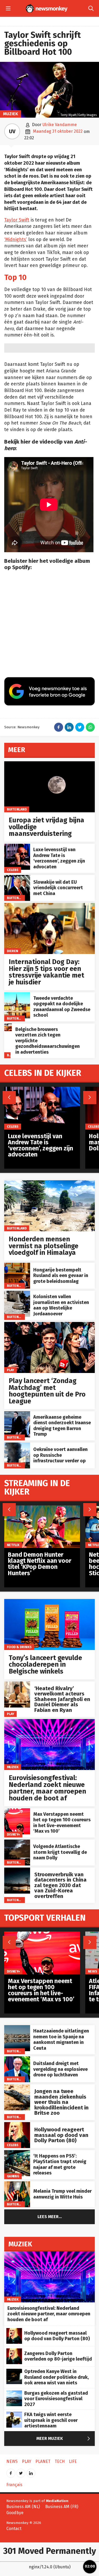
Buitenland (17, 809)
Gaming (13, 2176)
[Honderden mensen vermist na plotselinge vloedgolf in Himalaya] (49, 1183)
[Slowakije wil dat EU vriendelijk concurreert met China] (17, 878)
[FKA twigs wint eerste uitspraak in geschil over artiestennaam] (14, 2415)
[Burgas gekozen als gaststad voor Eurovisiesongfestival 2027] (14, 2393)
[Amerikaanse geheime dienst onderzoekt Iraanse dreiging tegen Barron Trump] (17, 1414)
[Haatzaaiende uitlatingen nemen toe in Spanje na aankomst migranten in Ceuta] (17, 2028)
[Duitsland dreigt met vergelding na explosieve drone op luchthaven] (17, 2059)
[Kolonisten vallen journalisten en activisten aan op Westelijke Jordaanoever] (17, 1294)
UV (12, 131)
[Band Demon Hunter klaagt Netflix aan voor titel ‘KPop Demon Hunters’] (42, 1508)
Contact (14, 2529)
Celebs (13, 870)
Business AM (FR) (62, 2507)
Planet (43, 2461)
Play (11, 1370)
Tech (60, 2461)
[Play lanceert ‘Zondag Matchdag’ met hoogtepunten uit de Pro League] (49, 1325)
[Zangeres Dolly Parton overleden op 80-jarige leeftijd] (14, 2351)
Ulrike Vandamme (60, 125)
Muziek (11, 114)
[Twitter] (21, 2471)
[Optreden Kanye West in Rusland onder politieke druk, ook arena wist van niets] (14, 2372)
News (93, 1971)
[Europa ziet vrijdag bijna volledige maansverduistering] (49, 764)
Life (73, 2461)
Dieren (13, 951)
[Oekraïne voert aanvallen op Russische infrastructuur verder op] (17, 1445)
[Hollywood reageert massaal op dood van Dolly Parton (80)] (17, 2125)
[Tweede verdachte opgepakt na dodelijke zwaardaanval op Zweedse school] (17, 995)
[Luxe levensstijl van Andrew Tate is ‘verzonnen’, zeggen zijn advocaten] (17, 847)
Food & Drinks (19, 1647)
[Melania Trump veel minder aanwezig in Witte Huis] (17, 2184)
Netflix (13, 1545)
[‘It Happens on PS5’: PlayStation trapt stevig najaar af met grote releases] (17, 2153)
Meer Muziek (64, 2439)
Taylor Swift (17, 220)
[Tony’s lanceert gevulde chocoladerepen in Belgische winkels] (49, 1602)
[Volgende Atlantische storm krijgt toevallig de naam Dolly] (17, 1842)
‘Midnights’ (16, 240)
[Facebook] (11, 2471)
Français (14, 2485)
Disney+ (13, 1834)
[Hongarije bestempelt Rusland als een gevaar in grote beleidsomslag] (17, 1266)
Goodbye (15, 2513)
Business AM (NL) (23, 2507)
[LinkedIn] (31, 2471)
